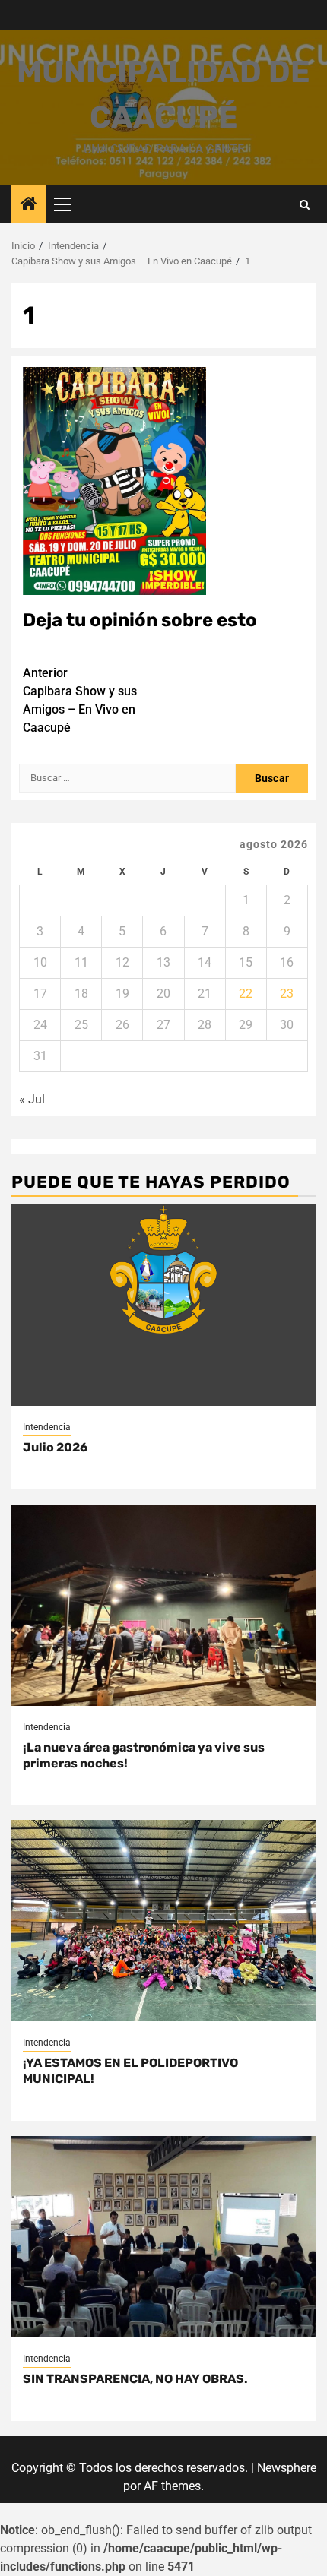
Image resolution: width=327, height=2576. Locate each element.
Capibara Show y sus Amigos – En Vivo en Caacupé (80, 700)
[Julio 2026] (163, 1305)
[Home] (29, 205)
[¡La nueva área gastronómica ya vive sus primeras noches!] (163, 1605)
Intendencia (47, 1427)
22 (246, 994)
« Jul (32, 1099)
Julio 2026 (55, 1447)
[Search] (305, 205)
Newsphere (287, 2468)
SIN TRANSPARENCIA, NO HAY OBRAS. (135, 2379)
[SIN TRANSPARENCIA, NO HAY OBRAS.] (163, 2237)
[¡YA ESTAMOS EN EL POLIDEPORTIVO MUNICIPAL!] (163, 1921)
